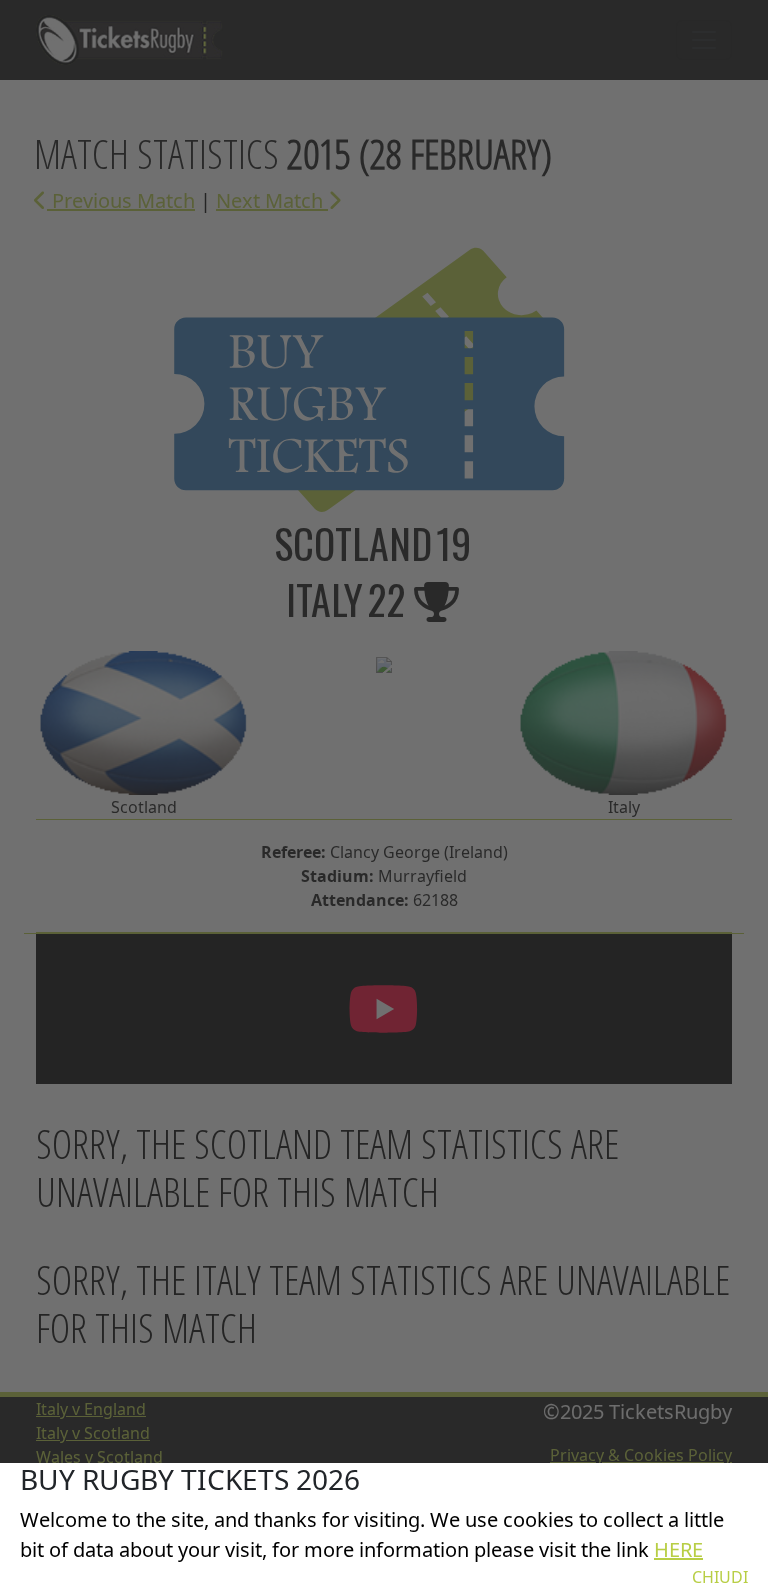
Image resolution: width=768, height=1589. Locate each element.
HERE (678, 1549)
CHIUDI (720, 1577)
